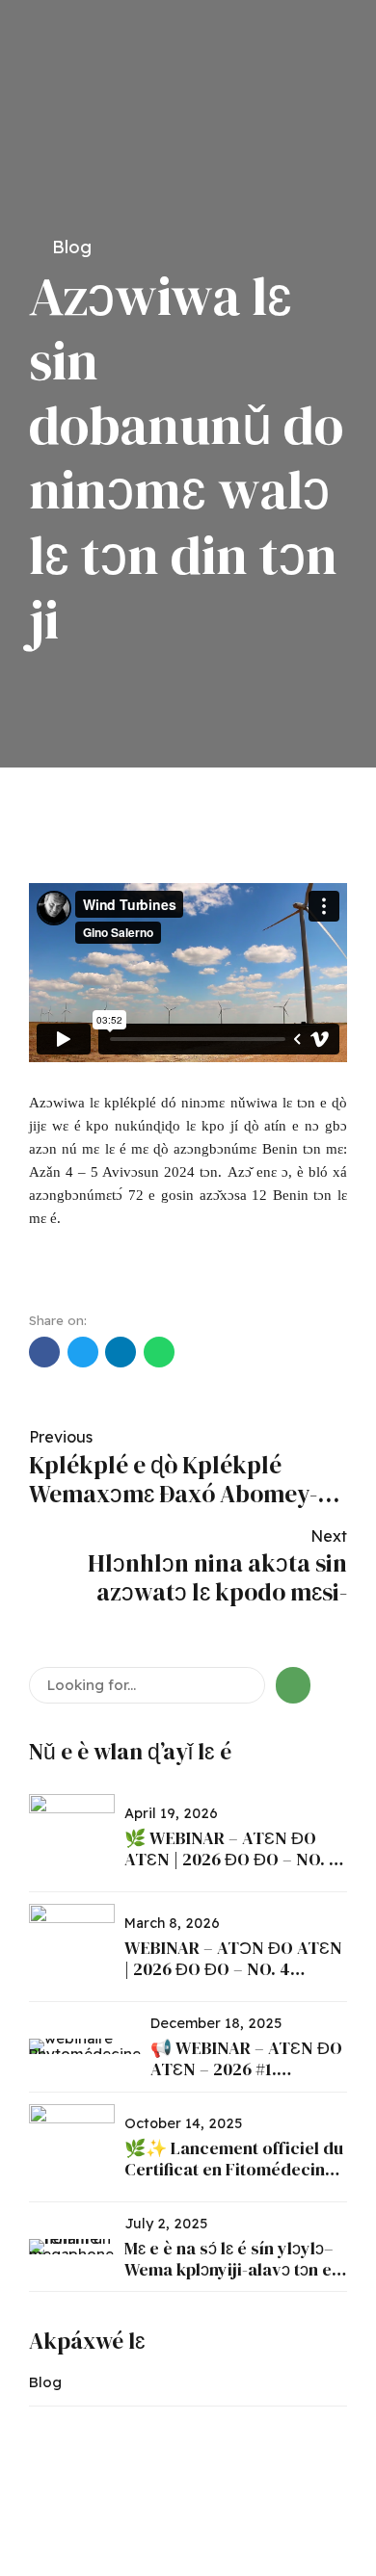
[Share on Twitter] (83, 1352)
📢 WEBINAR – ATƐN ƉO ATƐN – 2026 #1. (246, 2058)
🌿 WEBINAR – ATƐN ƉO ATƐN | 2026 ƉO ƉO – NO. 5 (231, 1848)
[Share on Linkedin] (121, 1352)
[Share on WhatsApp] (159, 1352)
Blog (72, 247)
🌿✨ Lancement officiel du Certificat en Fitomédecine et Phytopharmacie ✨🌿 (234, 2169)
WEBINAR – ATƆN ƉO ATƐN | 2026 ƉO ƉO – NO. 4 (233, 1958)
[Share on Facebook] (44, 1352)
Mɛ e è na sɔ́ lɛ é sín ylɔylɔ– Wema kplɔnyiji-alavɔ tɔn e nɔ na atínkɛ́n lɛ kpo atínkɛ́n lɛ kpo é (231, 2279)
